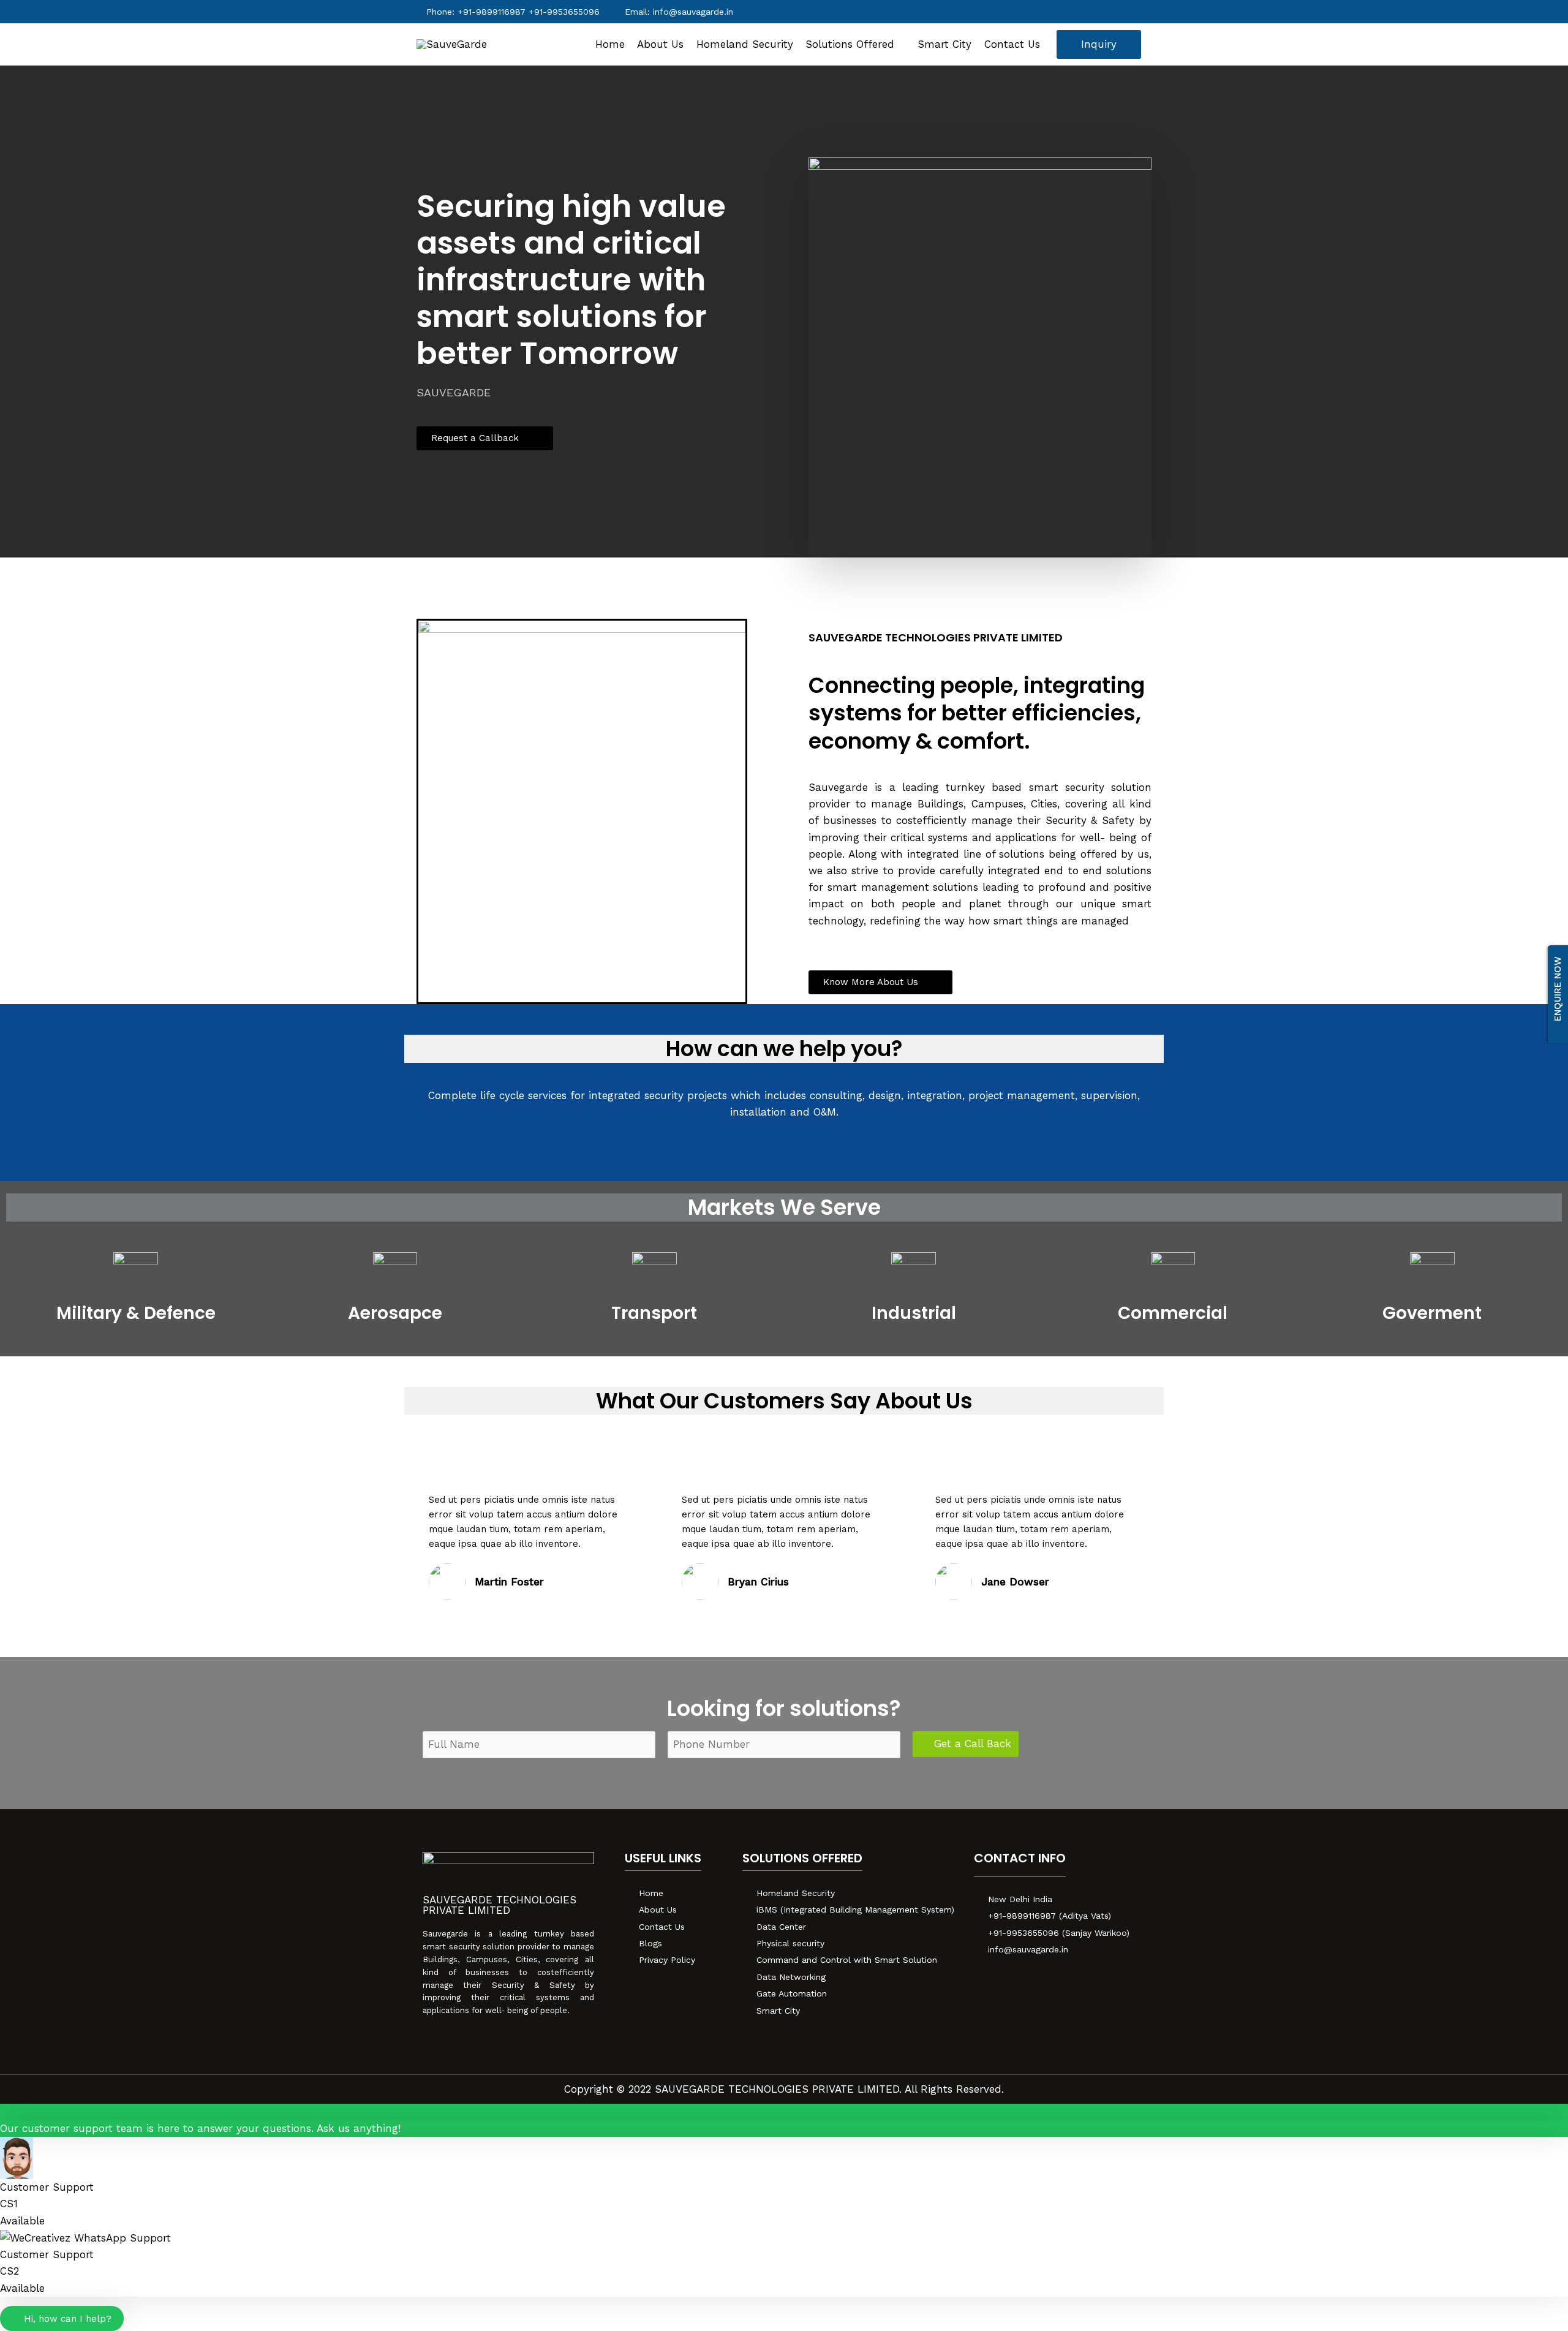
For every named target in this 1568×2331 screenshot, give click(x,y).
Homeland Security (745, 44)
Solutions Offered (850, 44)
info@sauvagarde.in (693, 12)
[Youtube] (1084, 1981)
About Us (660, 44)
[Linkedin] (1060, 1981)
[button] (485, 438)
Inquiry (1099, 44)
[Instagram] (1035, 1981)
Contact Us (1012, 44)
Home (610, 44)
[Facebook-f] (986, 1981)
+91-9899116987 (529, 12)
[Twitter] (1011, 1981)
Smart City (944, 44)
